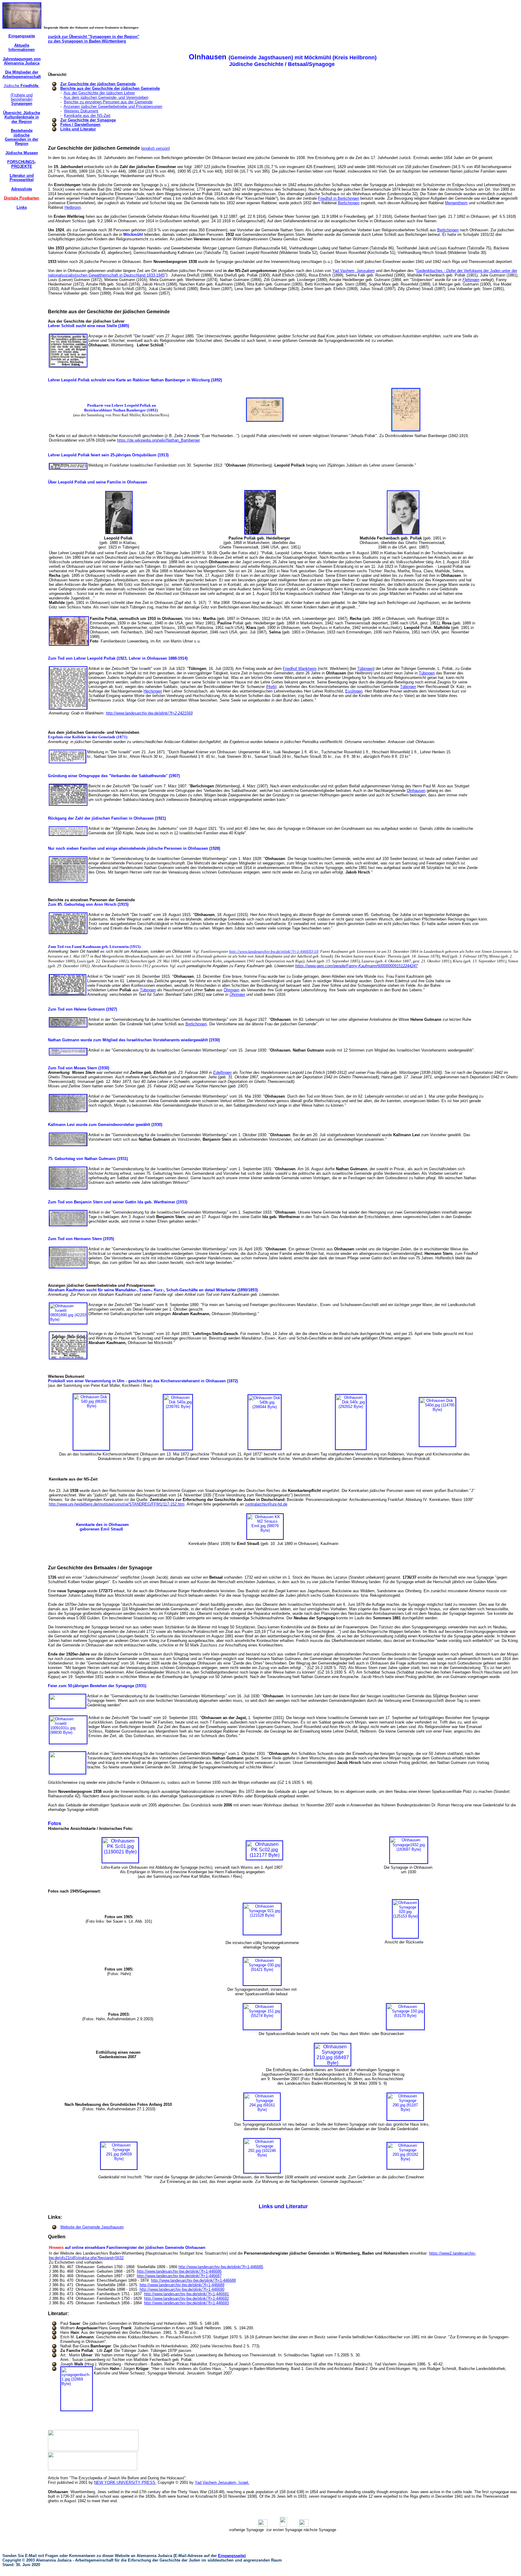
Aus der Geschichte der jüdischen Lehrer (99, 93)
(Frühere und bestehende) (22, 99)
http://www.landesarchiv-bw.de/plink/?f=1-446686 (179, 2271)
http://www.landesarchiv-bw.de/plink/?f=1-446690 (182, 2289)
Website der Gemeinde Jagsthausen (92, 2227)
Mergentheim (456, 203)
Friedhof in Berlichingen (339, 198)
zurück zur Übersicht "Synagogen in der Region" (94, 37)
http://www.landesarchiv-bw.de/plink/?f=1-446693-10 (274, 951)
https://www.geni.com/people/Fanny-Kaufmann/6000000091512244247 (356, 966)
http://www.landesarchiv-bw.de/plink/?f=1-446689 (182, 2285)
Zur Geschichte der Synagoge (88, 120)
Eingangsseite (231, 2556)
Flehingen (471, 280)
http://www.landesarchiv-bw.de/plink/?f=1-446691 (186, 2294)
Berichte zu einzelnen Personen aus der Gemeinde (108, 102)
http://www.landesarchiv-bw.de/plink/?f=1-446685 (221, 2267)
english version (155, 148)
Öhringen (232, 990)
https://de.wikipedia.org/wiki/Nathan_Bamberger (158, 440)
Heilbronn (73, 207)
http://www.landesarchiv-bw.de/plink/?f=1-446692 (186, 2298)
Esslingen (354, 691)
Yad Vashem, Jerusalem (354, 271)
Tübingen (365, 669)
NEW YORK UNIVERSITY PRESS (125, 2482)
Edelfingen (222, 1072)
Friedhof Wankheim (300, 669)
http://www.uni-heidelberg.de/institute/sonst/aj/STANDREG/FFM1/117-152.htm (117, 1504)
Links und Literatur (78, 129)
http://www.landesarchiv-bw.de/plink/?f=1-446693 (186, 2303)
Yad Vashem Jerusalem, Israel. (222, 2482)
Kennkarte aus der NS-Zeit (87, 116)
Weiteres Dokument (81, 111)
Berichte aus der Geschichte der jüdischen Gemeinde (110, 88)
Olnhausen (416, 791)
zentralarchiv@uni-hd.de (266, 1504)
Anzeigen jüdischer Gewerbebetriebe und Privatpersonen (113, 106)
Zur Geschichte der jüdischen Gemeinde (98, 84)
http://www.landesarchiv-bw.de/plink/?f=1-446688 (193, 2280)
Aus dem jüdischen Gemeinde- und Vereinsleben (106, 97)
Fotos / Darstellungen (80, 125)
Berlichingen (349, 203)
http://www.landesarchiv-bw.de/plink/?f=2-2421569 (149, 713)
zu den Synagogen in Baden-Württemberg (87, 41)
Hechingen (153, 691)
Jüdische (22, 86)
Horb (271, 687)
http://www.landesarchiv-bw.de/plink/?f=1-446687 (179, 2276)
